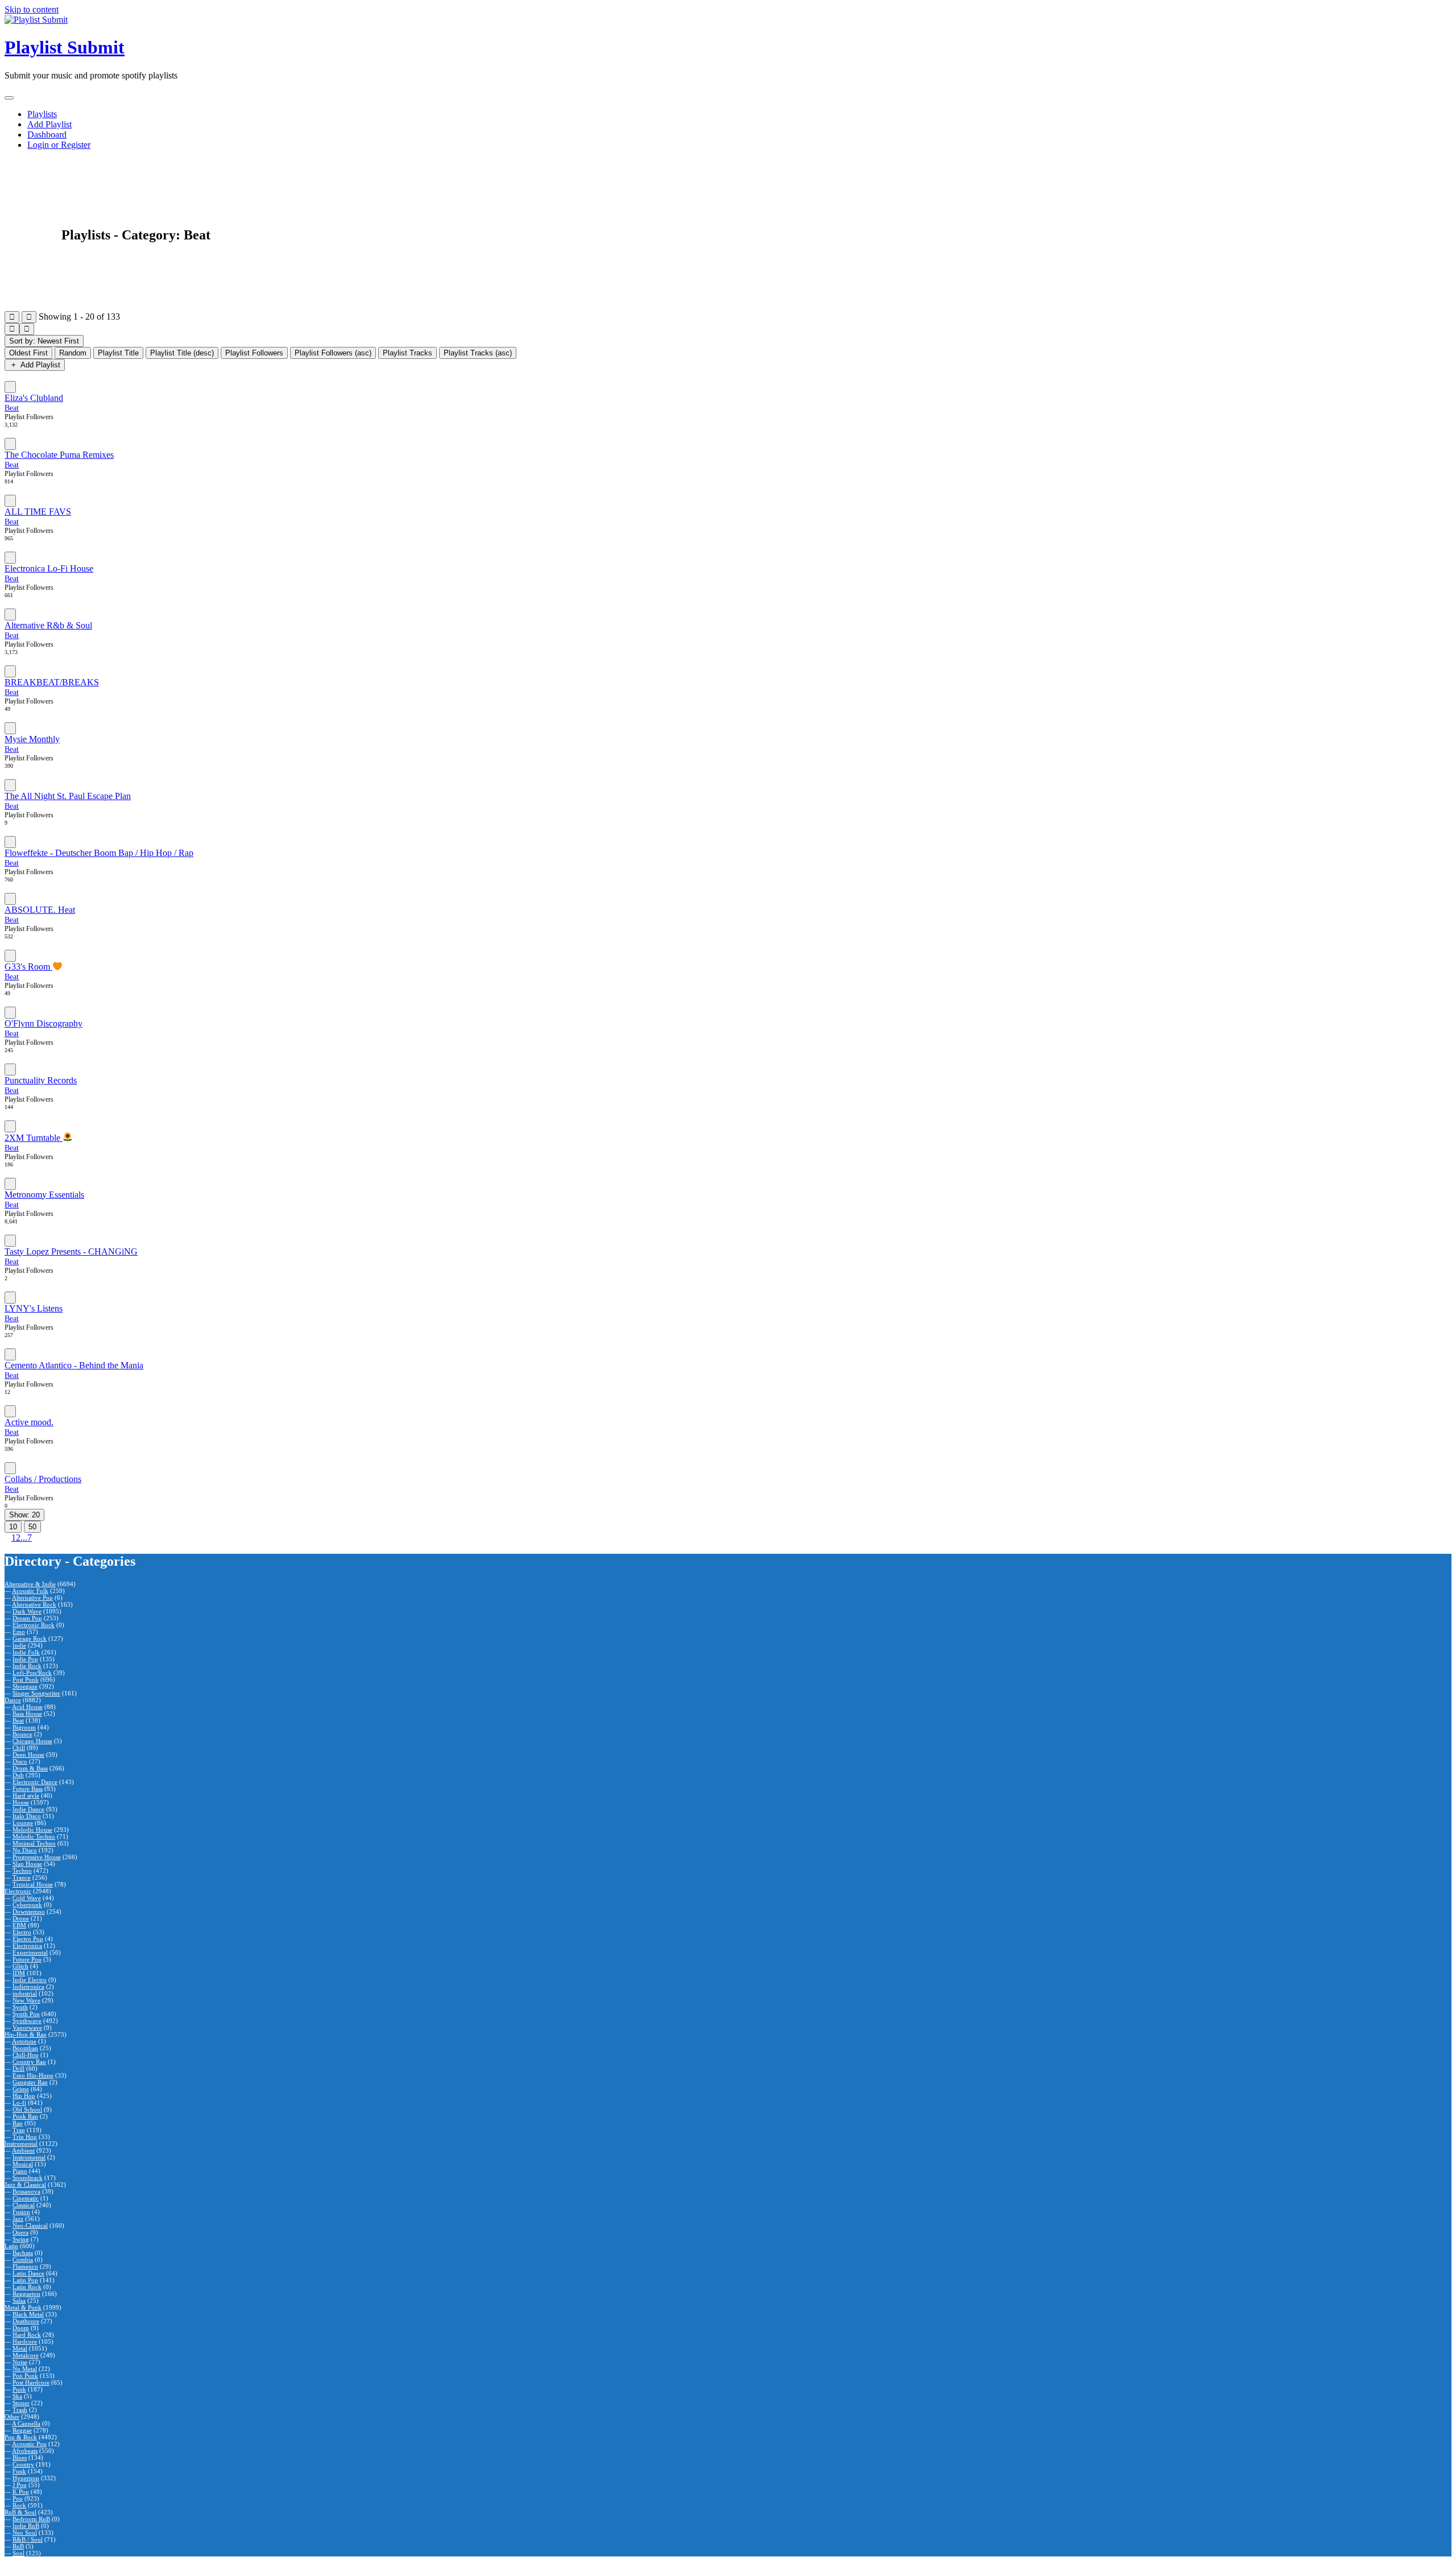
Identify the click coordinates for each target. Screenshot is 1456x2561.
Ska (17, 2396)
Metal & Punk (23, 2307)
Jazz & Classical (25, 2184)
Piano (20, 2171)
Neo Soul (25, 2533)
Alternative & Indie (30, 1584)
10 (13, 1527)
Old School (27, 2109)
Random (73, 353)
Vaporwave (27, 2028)
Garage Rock (30, 1639)
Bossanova (26, 2191)
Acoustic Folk (30, 1591)
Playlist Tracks (408, 353)
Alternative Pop (32, 1598)
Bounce (22, 1734)
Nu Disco (25, 1850)
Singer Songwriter (36, 1693)
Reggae (22, 2430)
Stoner (21, 2403)
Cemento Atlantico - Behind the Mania (74, 1365)
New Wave (26, 2000)
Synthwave (27, 2021)
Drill (18, 2068)
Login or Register (59, 145)
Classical (24, 2205)
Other (12, 2417)
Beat (12, 408)
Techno (22, 1871)
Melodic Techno (34, 1836)
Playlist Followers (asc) (333, 353)
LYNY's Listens (34, 1308)
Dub (18, 1775)
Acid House (27, 1707)
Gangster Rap (30, 2082)
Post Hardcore (31, 2382)
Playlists (42, 114)
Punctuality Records (41, 1080)
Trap (19, 2130)
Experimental (30, 1952)
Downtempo (29, 1912)
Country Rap (29, 2062)
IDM (19, 1973)
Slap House (27, 1864)
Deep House (28, 1755)
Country (23, 2464)
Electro (22, 1932)
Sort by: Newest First (44, 341)
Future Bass (28, 1789)
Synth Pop (26, 2014)
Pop (18, 2498)
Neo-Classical (30, 2225)
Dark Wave (27, 1611)
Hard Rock (27, 2335)
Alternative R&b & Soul (48, 625)
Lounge (23, 1823)
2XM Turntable (34, 1138)
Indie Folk (26, 1652)
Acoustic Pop (29, 2444)
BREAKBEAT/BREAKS (52, 682)
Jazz (18, 2219)
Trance (22, 1877)
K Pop (21, 2492)
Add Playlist (49, 124)
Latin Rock (27, 2287)
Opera (20, 2232)
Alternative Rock (34, 1604)
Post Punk (26, 1679)
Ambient (23, 2150)
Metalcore (26, 2355)
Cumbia (23, 2260)
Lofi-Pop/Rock (32, 1673)
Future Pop (27, 1959)
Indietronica (28, 1987)
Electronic (18, 1891)
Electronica (27, 1946)
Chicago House (32, 1741)
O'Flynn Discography (44, 1023)
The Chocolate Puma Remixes (59, 455)
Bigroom (24, 1727)
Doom (21, 2328)
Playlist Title (118, 353)
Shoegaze (25, 1686)
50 (32, 1527)
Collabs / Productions (43, 1479)
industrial (25, 1993)
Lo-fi (19, 2103)
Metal (20, 2348)
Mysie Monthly (32, 739)
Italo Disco (27, 1816)
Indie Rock (27, 1666)
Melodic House (32, 1830)
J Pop (20, 2485)
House (21, 1802)
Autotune (24, 2041)
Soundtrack (28, 2178)
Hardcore (25, 2341)
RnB (18, 2546)
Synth (20, 2007)
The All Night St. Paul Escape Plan (68, 796)
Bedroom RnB (31, 2519)
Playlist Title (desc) (182, 353)
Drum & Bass (30, 1768)
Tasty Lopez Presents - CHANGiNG (71, 1251)
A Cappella (26, 2423)
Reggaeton (26, 2294)
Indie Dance (28, 1809)
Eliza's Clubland (34, 398)
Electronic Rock (34, 1625)
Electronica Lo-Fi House (49, 568)
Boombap (25, 2048)
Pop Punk (25, 2376)
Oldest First (28, 353)
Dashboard (47, 135)
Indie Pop (25, 1659)
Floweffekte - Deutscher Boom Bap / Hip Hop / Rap (99, 853)
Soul (18, 2553)
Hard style (26, 1795)
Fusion (21, 2212)
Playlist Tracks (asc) (478, 353)
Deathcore (26, 2321)
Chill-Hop (26, 2055)
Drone (21, 1918)
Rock (19, 2505)
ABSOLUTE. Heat (40, 910)
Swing (21, 2239)
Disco (20, 1761)
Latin (11, 2246)
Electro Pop (28, 1939)
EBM (19, 1925)
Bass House (27, 1714)
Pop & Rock (21, 2437)
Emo (19, 1632)
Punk (19, 2389)
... (24, 1538)
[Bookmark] (10, 387)
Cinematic (26, 2198)
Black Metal (28, 2314)
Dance (13, 1700)
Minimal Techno (34, 1843)
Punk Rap (25, 2116)
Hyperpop (26, 2478)
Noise (20, 2362)
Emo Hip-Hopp (33, 2075)
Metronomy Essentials (44, 1195)
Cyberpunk (27, 1905)
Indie (19, 1645)
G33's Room (28, 967)
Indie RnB (26, 2526)
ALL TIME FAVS (38, 512)
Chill (19, 1748)
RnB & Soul (20, 2512)
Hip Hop (24, 2096)
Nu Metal (25, 2369)
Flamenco (25, 2266)
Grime (21, 2089)
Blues (20, 2457)
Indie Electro (30, 1980)
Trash (20, 2410)
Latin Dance (28, 2273)
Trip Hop (25, 2137)
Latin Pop (25, 2280)
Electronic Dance (35, 1782)
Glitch (20, 1966)
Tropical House (33, 1884)
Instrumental (21, 2144)
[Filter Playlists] (12, 317)
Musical (23, 2164)
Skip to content (32, 9)
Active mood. (29, 1422)
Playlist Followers (254, 353)
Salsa (19, 2301)
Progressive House (37, 1857)
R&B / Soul (28, 2539)
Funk (19, 2471)
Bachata (23, 2253)
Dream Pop (27, 1618)
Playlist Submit (65, 47)
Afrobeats (25, 2451)
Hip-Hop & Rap (26, 2034)
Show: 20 (24, 1515)
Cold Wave (27, 1898)
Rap (18, 2123)
